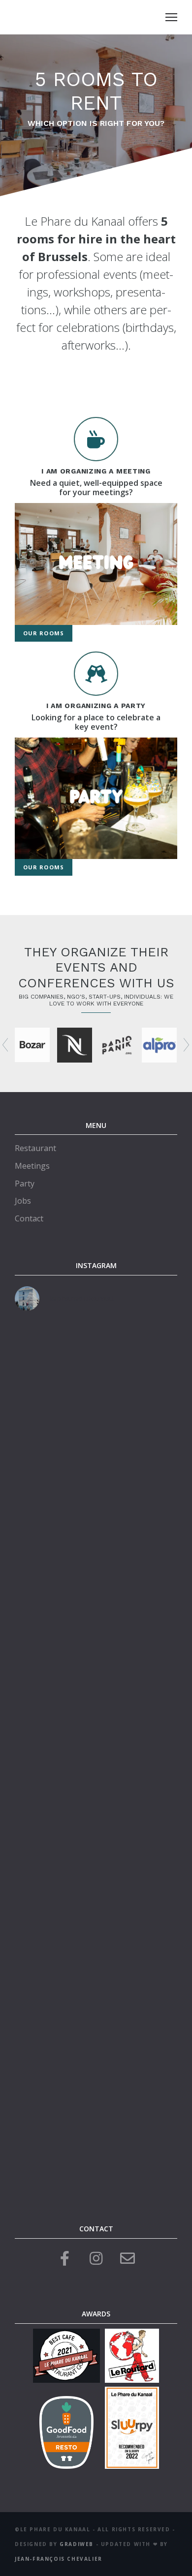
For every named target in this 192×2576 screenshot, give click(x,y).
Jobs (23, 1201)
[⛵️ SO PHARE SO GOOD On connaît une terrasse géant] (96, 2135)
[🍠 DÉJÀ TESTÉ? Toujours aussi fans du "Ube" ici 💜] (96, 1943)
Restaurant (35, 1148)
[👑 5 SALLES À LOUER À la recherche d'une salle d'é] (96, 1464)
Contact (29, 1218)
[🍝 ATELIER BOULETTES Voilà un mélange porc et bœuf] (96, 1560)
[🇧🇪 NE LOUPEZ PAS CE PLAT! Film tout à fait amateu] (96, 1847)
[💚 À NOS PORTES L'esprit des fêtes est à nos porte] (96, 1656)
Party (25, 1184)
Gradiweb (77, 2544)
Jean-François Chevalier (59, 2559)
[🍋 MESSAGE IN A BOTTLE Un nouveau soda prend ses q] (96, 2039)
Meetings (32, 1166)
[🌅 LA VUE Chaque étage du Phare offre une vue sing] (96, 1751)
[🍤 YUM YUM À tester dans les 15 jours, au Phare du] (96, 1368)
